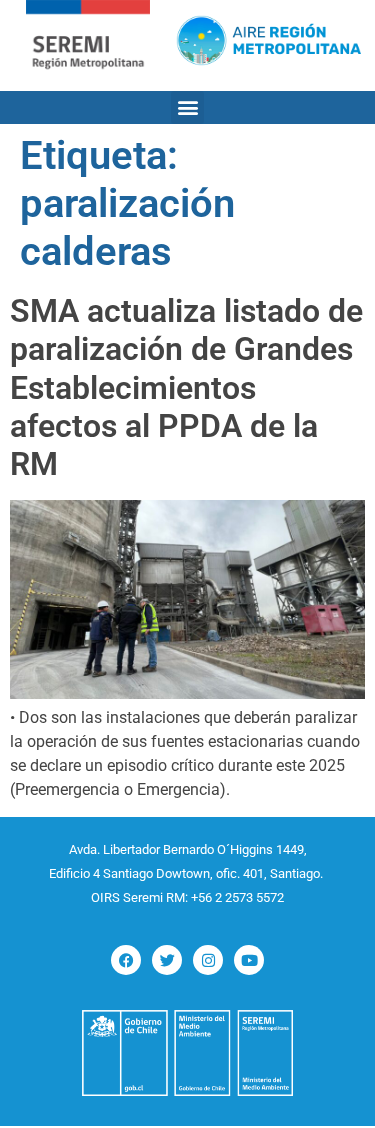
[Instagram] (208, 960)
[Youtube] (249, 960)
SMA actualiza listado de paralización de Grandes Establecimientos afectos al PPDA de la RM (186, 388)
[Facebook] (126, 960)
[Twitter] (167, 960)
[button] (187, 107)
